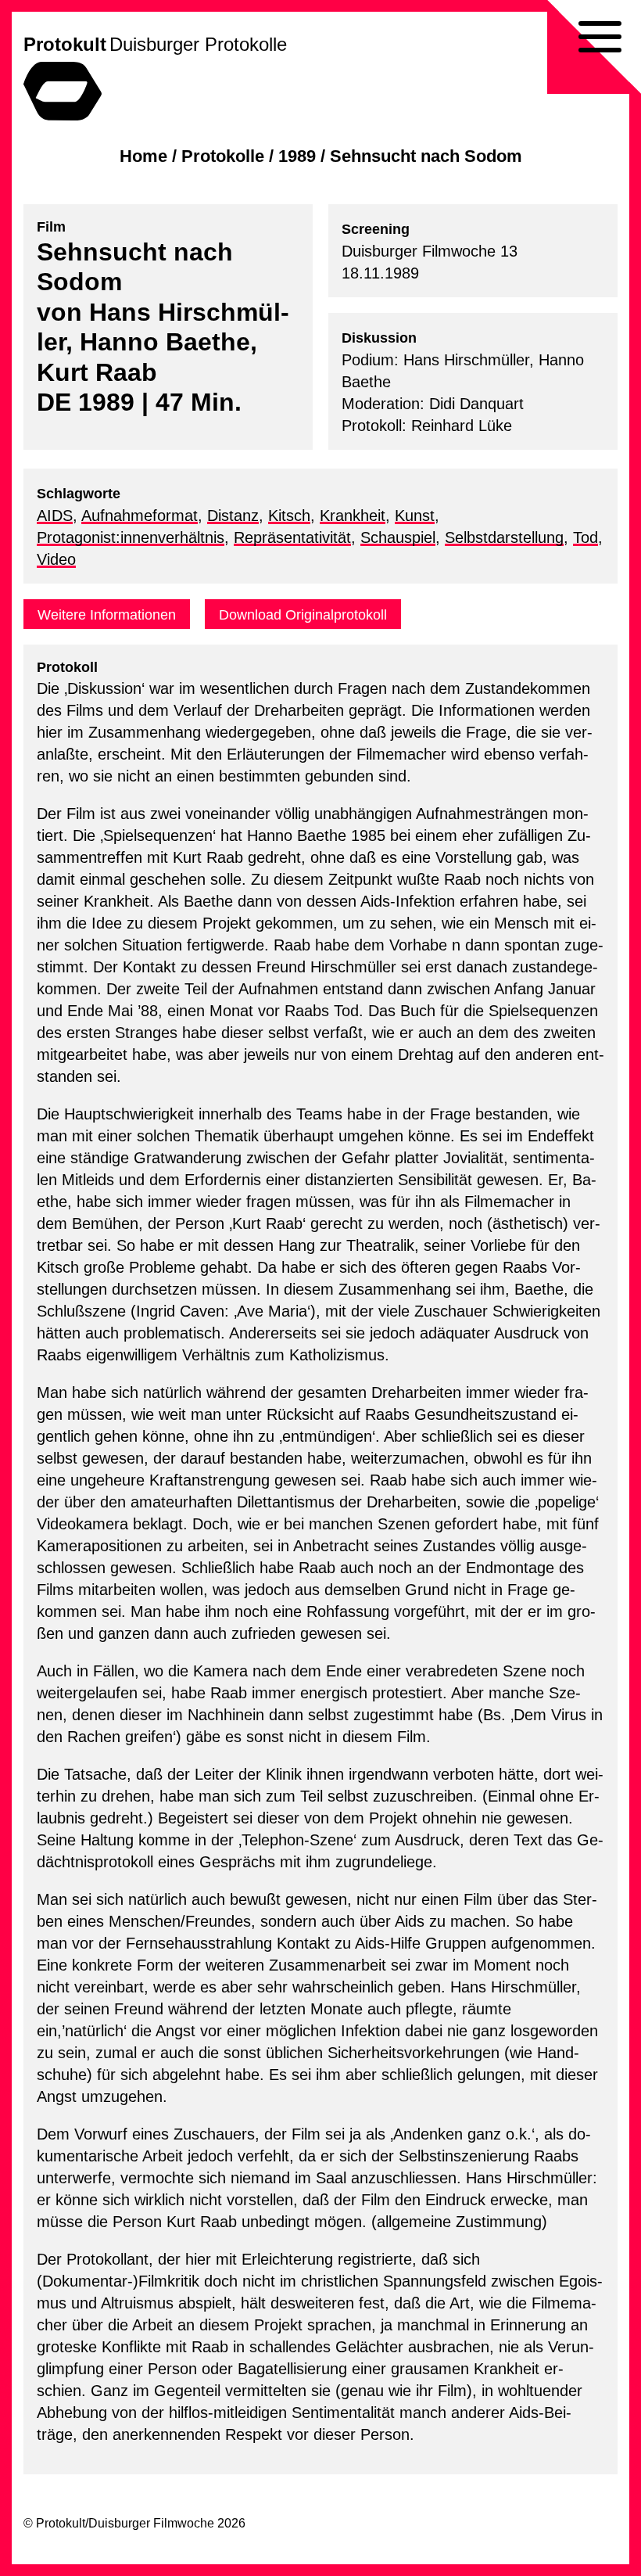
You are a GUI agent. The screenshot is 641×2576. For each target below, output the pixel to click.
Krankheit (353, 516)
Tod (585, 537)
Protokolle (223, 156)
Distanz (233, 516)
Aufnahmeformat (140, 516)
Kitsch (289, 516)
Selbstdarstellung (504, 537)
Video (56, 559)
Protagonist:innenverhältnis (131, 537)
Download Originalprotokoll (303, 615)
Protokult (65, 44)
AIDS (55, 516)
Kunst (415, 516)
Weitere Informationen (107, 615)
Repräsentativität (292, 537)
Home (143, 156)
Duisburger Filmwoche (151, 2523)
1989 (297, 156)
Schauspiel (398, 537)
